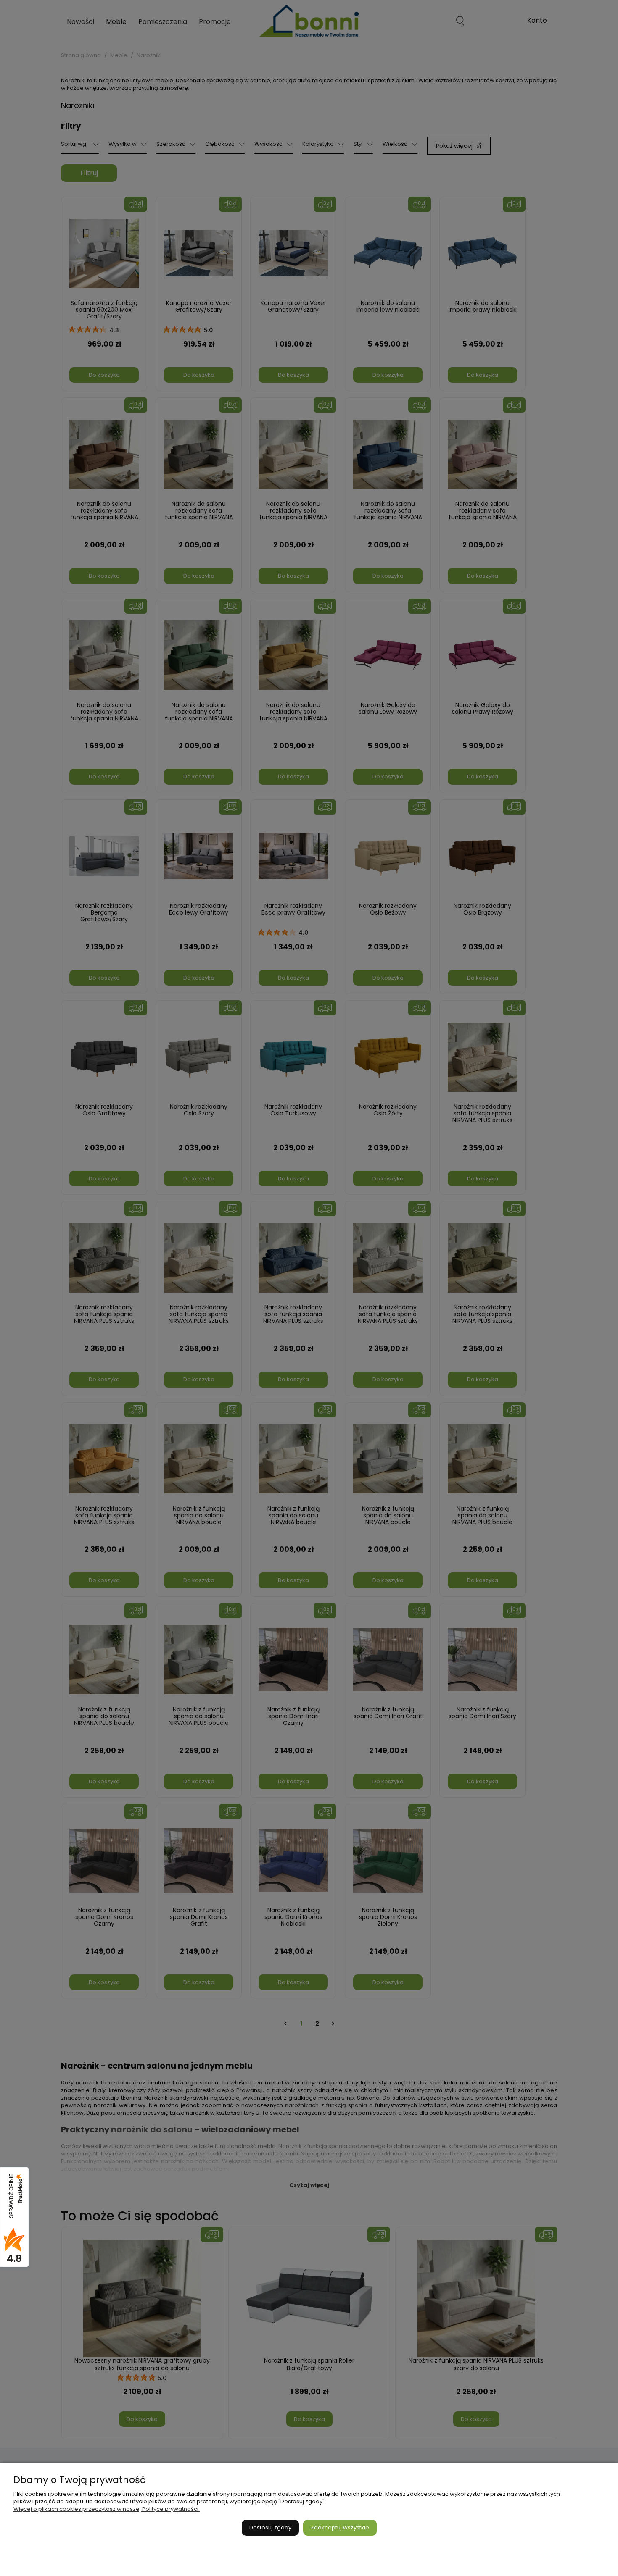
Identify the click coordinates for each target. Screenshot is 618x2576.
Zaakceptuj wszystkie (340, 2527)
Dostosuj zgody (270, 2527)
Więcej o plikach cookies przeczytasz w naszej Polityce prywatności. (107, 2509)
